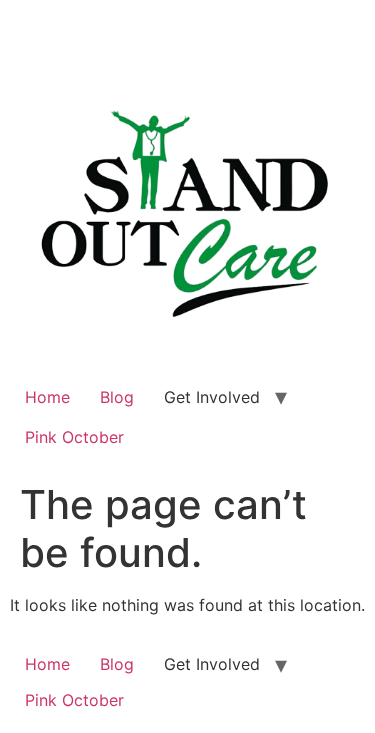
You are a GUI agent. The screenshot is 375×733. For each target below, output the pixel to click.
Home (47, 397)
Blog (117, 397)
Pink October (74, 437)
